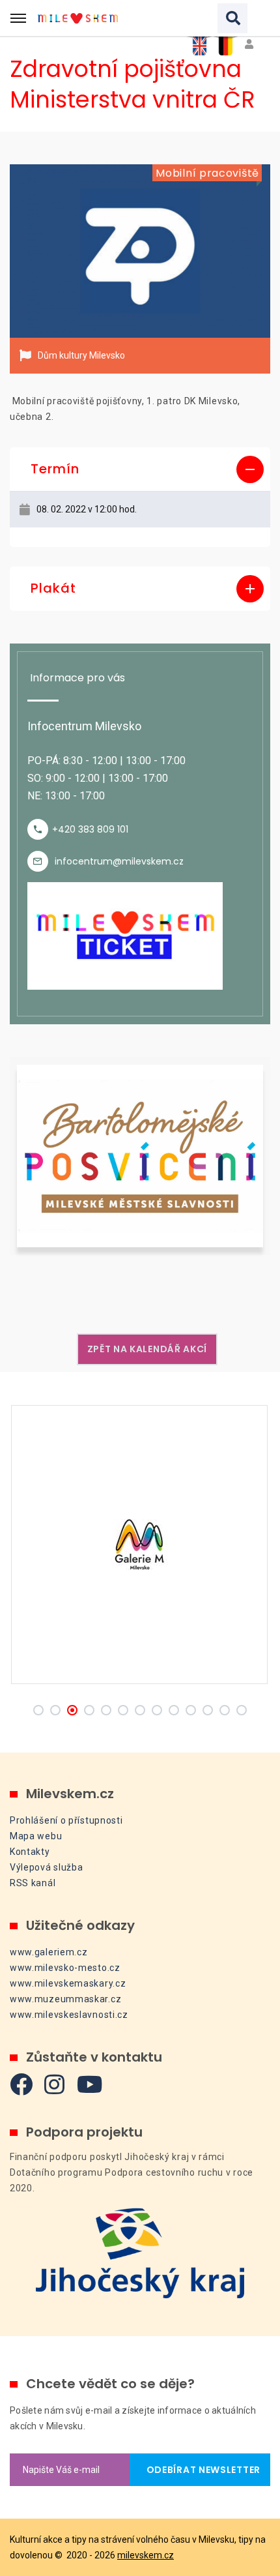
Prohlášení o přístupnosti (66, 1820)
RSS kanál (33, 1883)
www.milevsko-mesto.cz (65, 1968)
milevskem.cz (146, 2555)
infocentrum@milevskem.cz (119, 861)
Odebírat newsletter (200, 2470)
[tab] (140, 469)
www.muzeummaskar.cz (65, 1999)
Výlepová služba (47, 1867)
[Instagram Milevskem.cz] (55, 2084)
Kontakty (30, 1852)
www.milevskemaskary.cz (68, 1983)
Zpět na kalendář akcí (147, 1349)
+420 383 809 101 (90, 829)
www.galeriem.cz (49, 1952)
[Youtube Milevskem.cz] (90, 2084)
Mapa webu (36, 1836)
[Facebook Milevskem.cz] (21, 2084)
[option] (140, 251)
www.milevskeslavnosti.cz (69, 2015)
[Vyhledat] (232, 18)
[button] (140, 469)
